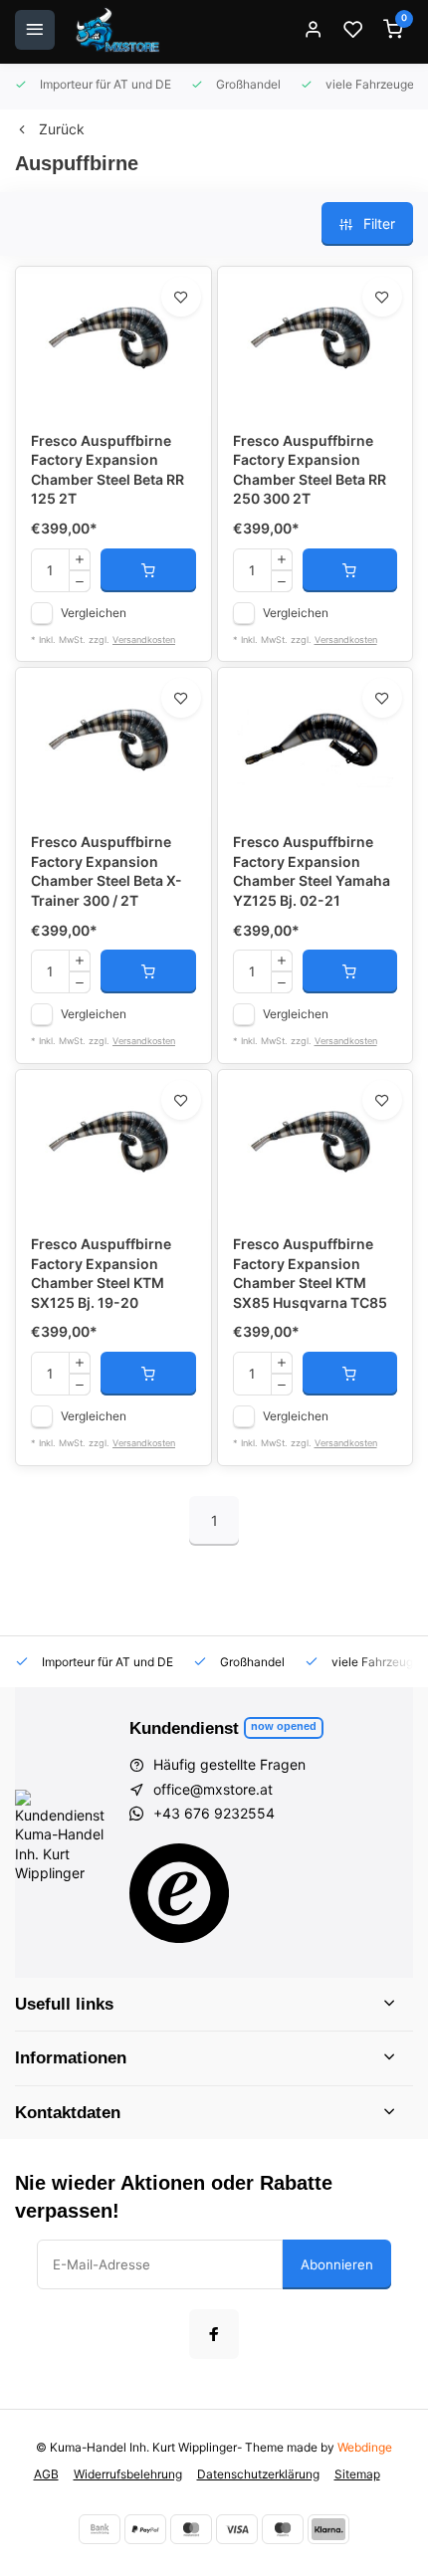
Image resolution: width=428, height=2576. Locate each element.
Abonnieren (337, 2264)
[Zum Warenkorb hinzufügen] (148, 570)
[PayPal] (145, 2529)
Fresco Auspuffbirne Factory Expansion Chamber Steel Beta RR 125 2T (107, 470)
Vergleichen (94, 613)
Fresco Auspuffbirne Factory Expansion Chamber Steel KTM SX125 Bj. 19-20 (101, 1273)
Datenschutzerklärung (258, 2474)
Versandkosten (144, 640)
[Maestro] (283, 2529)
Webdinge (365, 2447)
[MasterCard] (191, 2529)
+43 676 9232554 (214, 1813)
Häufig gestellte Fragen (229, 1764)
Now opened (284, 1726)
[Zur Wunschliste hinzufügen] (181, 297)
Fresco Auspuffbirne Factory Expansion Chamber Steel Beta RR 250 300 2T (310, 470)
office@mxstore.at (213, 1789)
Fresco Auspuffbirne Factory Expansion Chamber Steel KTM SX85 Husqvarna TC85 (310, 1273)
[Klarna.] (328, 2529)
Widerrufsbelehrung (128, 2474)
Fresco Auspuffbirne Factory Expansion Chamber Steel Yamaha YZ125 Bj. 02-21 (312, 871)
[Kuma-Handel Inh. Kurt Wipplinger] (119, 30)
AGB (46, 2474)
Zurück (62, 129)
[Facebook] (214, 2334)
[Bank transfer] (100, 2529)
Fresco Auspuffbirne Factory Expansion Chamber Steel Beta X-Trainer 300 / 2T (107, 871)
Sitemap (357, 2474)
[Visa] (237, 2529)
